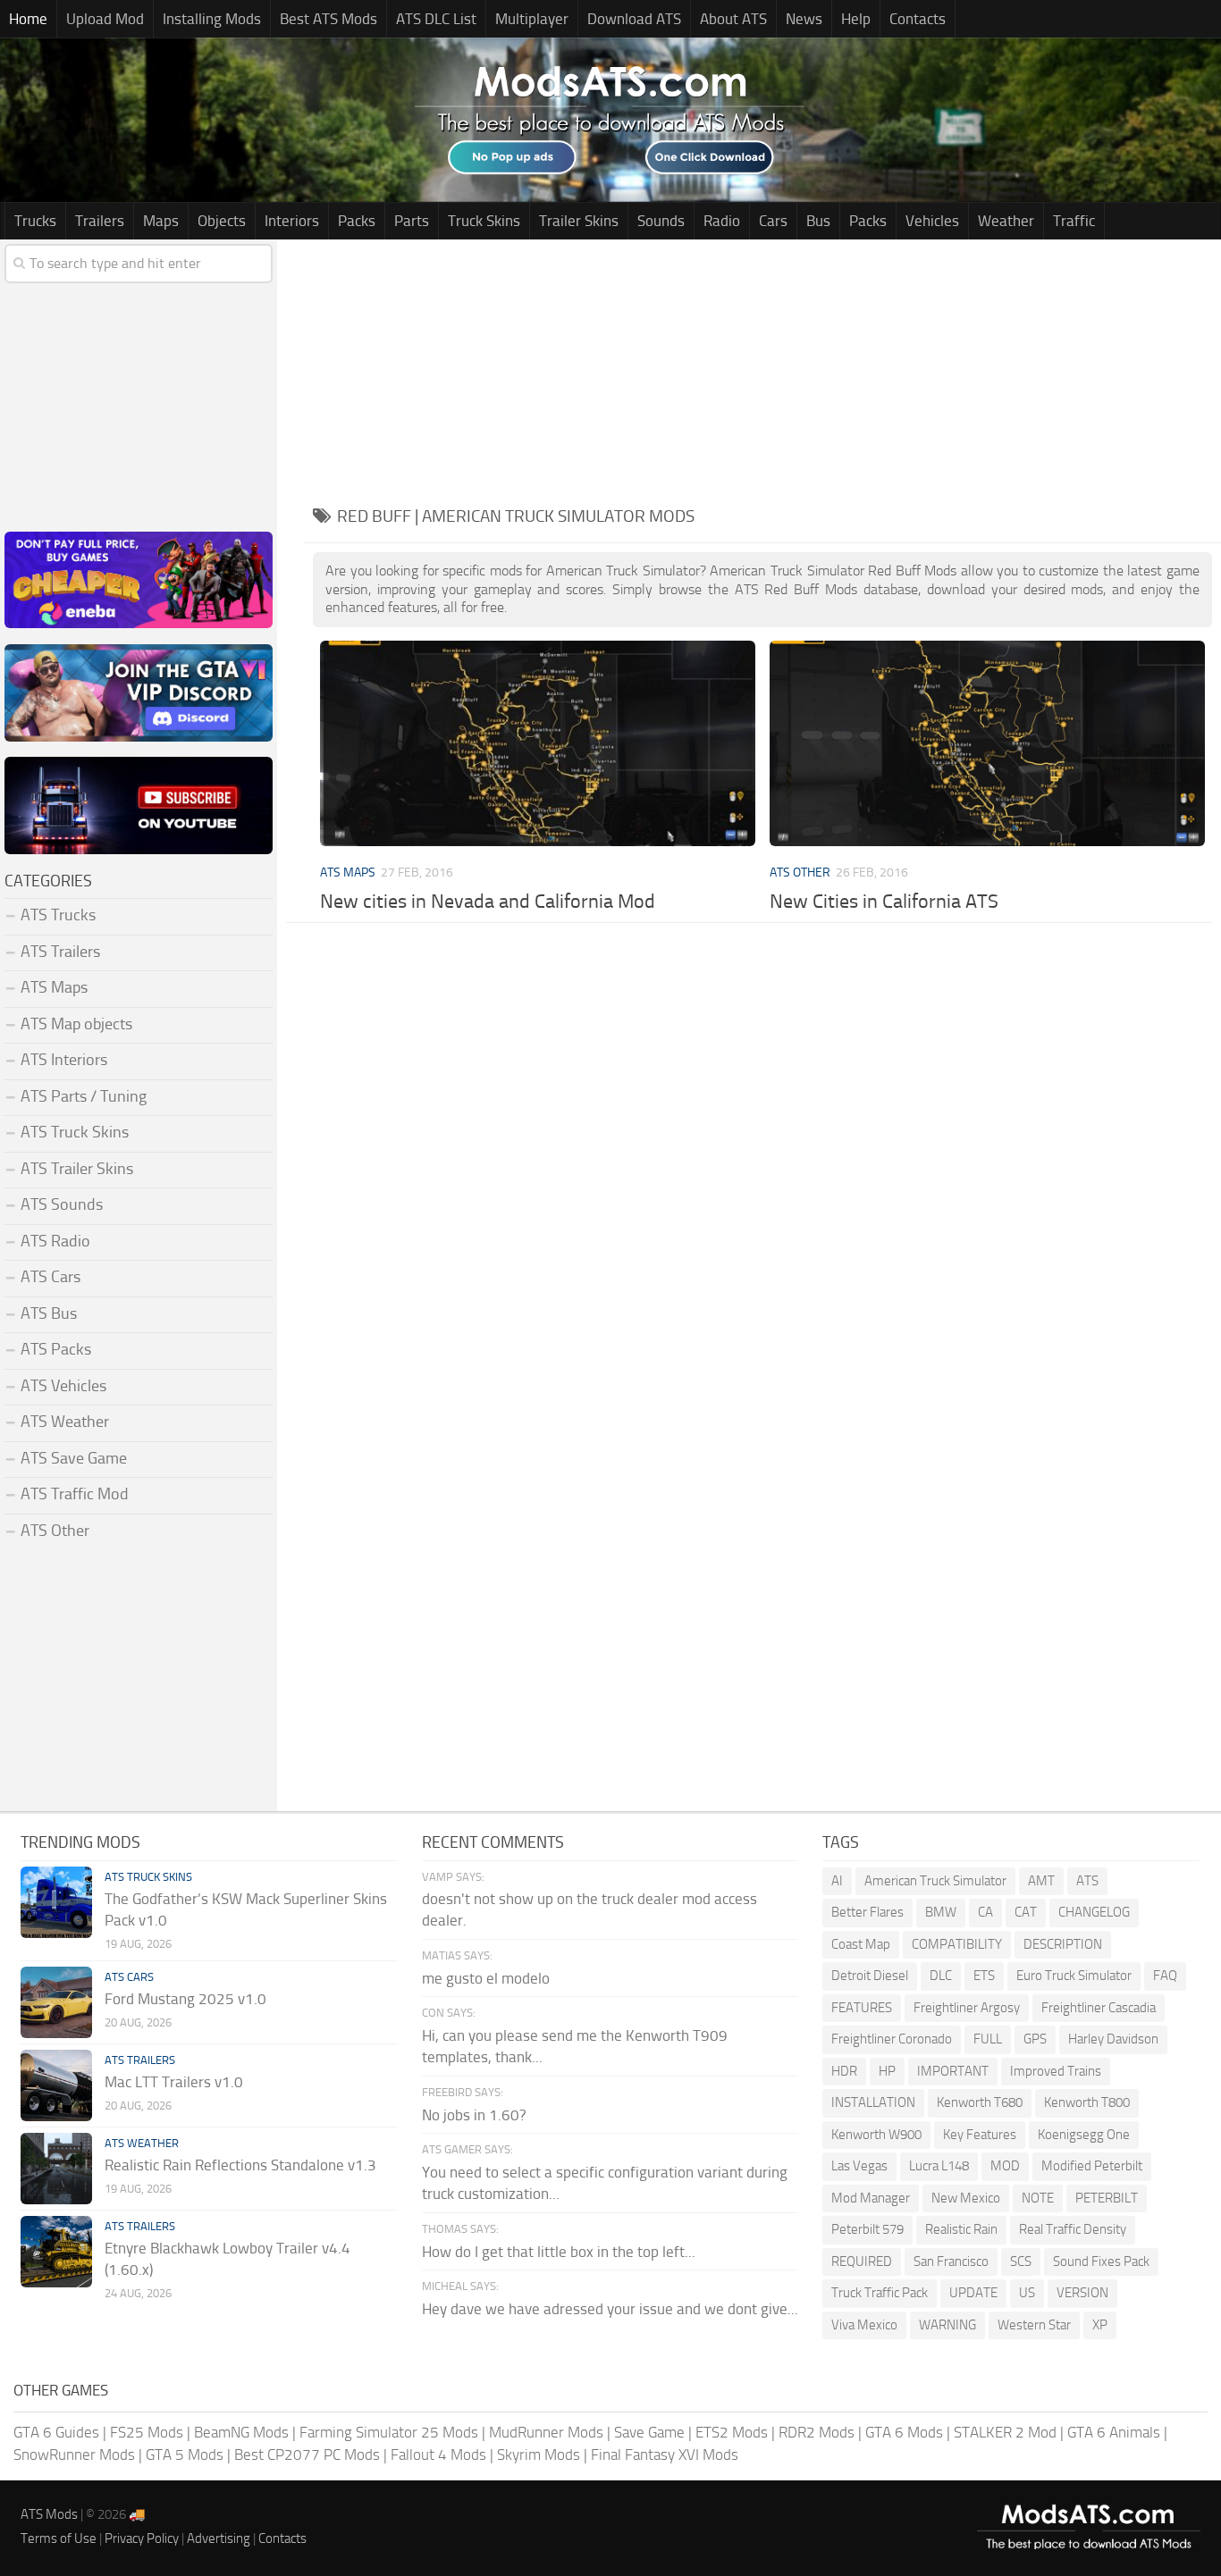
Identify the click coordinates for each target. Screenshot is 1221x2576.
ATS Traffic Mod (75, 1494)
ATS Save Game (74, 1458)
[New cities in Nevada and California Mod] (538, 743)
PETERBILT (1107, 2198)
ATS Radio (55, 1241)
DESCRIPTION (1063, 1944)
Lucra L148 (939, 2166)
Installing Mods (212, 19)
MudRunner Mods (546, 2432)
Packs (357, 221)
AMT (1041, 1881)
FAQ (1165, 1976)
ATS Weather (65, 1422)
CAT (1026, 1912)
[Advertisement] (762, 365)
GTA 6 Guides (56, 2432)
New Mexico (966, 2198)
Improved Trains (1056, 2071)
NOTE (1038, 2198)
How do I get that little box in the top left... (559, 2252)
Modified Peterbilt (1092, 2166)
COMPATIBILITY (957, 1944)
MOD (1005, 2166)
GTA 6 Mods (904, 2432)
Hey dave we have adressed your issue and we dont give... (610, 2309)
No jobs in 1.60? (474, 2115)
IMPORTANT (953, 2071)
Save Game (649, 2432)
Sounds (661, 221)
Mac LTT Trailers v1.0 (174, 2082)
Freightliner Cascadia (1099, 2008)
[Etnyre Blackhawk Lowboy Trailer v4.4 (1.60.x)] (56, 2252)
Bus (818, 221)
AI (837, 1881)
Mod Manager (871, 2198)
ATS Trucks (58, 915)
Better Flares (867, 1912)
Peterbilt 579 (867, 2229)
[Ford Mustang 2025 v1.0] (56, 2002)
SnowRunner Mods (74, 2454)
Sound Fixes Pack (1101, 2261)
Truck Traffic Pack (880, 2293)
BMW (941, 1912)
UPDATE (973, 2293)
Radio (722, 221)
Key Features (980, 2135)
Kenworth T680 (980, 2102)
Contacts (918, 19)
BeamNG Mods (241, 2432)
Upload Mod (105, 19)
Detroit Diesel (870, 1976)
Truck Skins (484, 221)
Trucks (35, 221)
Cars (773, 221)
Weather (1006, 221)
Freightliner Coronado (892, 2039)
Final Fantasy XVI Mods (665, 2454)
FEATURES (862, 2008)
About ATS (733, 19)
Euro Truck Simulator (1074, 1976)
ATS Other (800, 873)
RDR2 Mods (817, 2432)
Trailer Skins (579, 221)
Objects (222, 221)
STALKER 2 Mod (1005, 2432)
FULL (988, 2039)
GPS (1035, 2039)
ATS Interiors (64, 1060)
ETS (984, 1976)
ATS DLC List (436, 19)
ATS (1087, 1881)
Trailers (100, 221)
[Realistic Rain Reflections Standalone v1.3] (56, 2169)
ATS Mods (49, 2514)
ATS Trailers (60, 952)
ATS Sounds (62, 1204)
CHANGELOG (1094, 1912)
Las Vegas (859, 2166)
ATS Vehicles (63, 1386)
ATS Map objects (76, 1024)
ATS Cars (51, 1277)
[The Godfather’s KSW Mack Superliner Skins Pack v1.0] (56, 1902)
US (1027, 2293)
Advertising (219, 2538)
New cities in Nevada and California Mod (488, 902)
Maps (161, 221)
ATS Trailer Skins (77, 1169)
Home (28, 19)
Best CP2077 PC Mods (307, 2454)
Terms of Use (59, 2538)
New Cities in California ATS (884, 902)
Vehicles (932, 221)
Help (856, 19)
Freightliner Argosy (967, 2008)
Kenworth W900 (876, 2135)
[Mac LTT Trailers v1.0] (56, 2085)
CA (985, 1912)
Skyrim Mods (539, 2454)
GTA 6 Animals (1114, 2432)
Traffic (1074, 221)
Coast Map (861, 1944)
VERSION (1082, 2293)
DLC (941, 1976)
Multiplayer (532, 19)
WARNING (947, 2325)
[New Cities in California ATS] (988, 743)
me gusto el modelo (486, 1978)
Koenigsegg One (1084, 2135)
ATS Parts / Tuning (84, 1096)
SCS (1021, 2261)
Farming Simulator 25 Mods (389, 2432)
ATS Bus (49, 1313)
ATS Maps (348, 873)
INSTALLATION (873, 2102)
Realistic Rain (961, 2229)
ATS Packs (56, 1349)
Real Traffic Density (1073, 2229)
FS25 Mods (147, 2432)
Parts (412, 221)
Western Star (1034, 2325)
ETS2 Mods (732, 2432)
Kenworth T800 (1087, 2102)
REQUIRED (862, 2261)
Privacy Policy (142, 2538)
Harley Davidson (1113, 2039)
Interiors (292, 221)
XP (1100, 2325)
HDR (844, 2071)
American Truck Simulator (935, 1881)
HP (887, 2071)
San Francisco (951, 2261)
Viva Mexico (864, 2325)
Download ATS (634, 19)
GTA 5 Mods (185, 2454)
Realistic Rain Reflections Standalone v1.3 (240, 2165)
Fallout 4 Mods (438, 2454)
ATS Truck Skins (75, 1132)
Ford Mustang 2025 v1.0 (185, 1999)
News (804, 19)
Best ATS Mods (328, 19)
